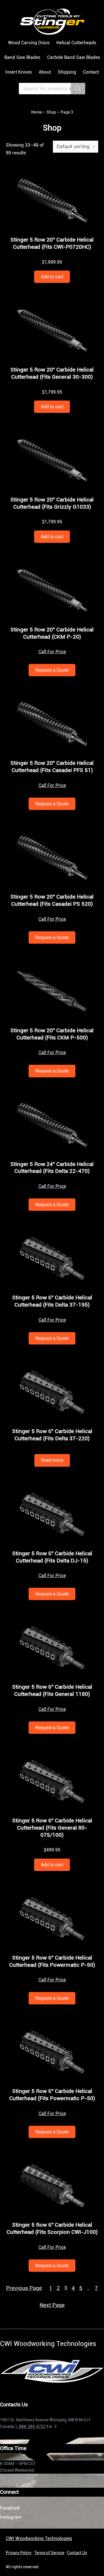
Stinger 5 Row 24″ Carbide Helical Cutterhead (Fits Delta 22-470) (52, 1168)
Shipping (67, 72)
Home (37, 112)
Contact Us (77, 2553)
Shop (51, 112)
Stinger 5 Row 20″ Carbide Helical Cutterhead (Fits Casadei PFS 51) (52, 767)
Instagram (11, 2517)
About (45, 72)
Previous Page (24, 2288)
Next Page (52, 2305)
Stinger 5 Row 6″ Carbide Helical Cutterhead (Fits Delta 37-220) (52, 1435)
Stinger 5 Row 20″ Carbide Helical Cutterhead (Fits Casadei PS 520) (52, 900)
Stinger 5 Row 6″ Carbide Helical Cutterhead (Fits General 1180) (52, 1690)
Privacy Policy (19, 2553)
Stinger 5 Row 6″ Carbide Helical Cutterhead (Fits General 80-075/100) (52, 1828)
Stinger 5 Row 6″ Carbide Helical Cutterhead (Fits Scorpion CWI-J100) (52, 2228)
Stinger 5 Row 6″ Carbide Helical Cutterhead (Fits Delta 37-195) (52, 1301)
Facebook (10, 2508)
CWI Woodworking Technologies (39, 2538)
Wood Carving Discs (29, 43)
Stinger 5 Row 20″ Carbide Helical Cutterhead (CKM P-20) (52, 633)
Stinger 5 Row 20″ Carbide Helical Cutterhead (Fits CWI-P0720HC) (52, 243)
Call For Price (52, 652)
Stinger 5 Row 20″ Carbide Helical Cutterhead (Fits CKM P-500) (52, 1034)
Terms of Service (49, 2553)
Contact (91, 72)
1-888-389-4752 (30, 2426)
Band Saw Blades (22, 57)
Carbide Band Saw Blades (74, 57)
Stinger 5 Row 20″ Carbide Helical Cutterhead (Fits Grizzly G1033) (52, 503)
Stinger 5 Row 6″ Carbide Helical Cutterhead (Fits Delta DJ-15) (52, 1557)
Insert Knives (18, 72)
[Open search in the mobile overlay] (52, 89)
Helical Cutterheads (76, 43)
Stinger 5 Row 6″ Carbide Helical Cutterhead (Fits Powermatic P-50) (52, 1961)
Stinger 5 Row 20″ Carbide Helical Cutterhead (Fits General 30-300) (52, 373)
